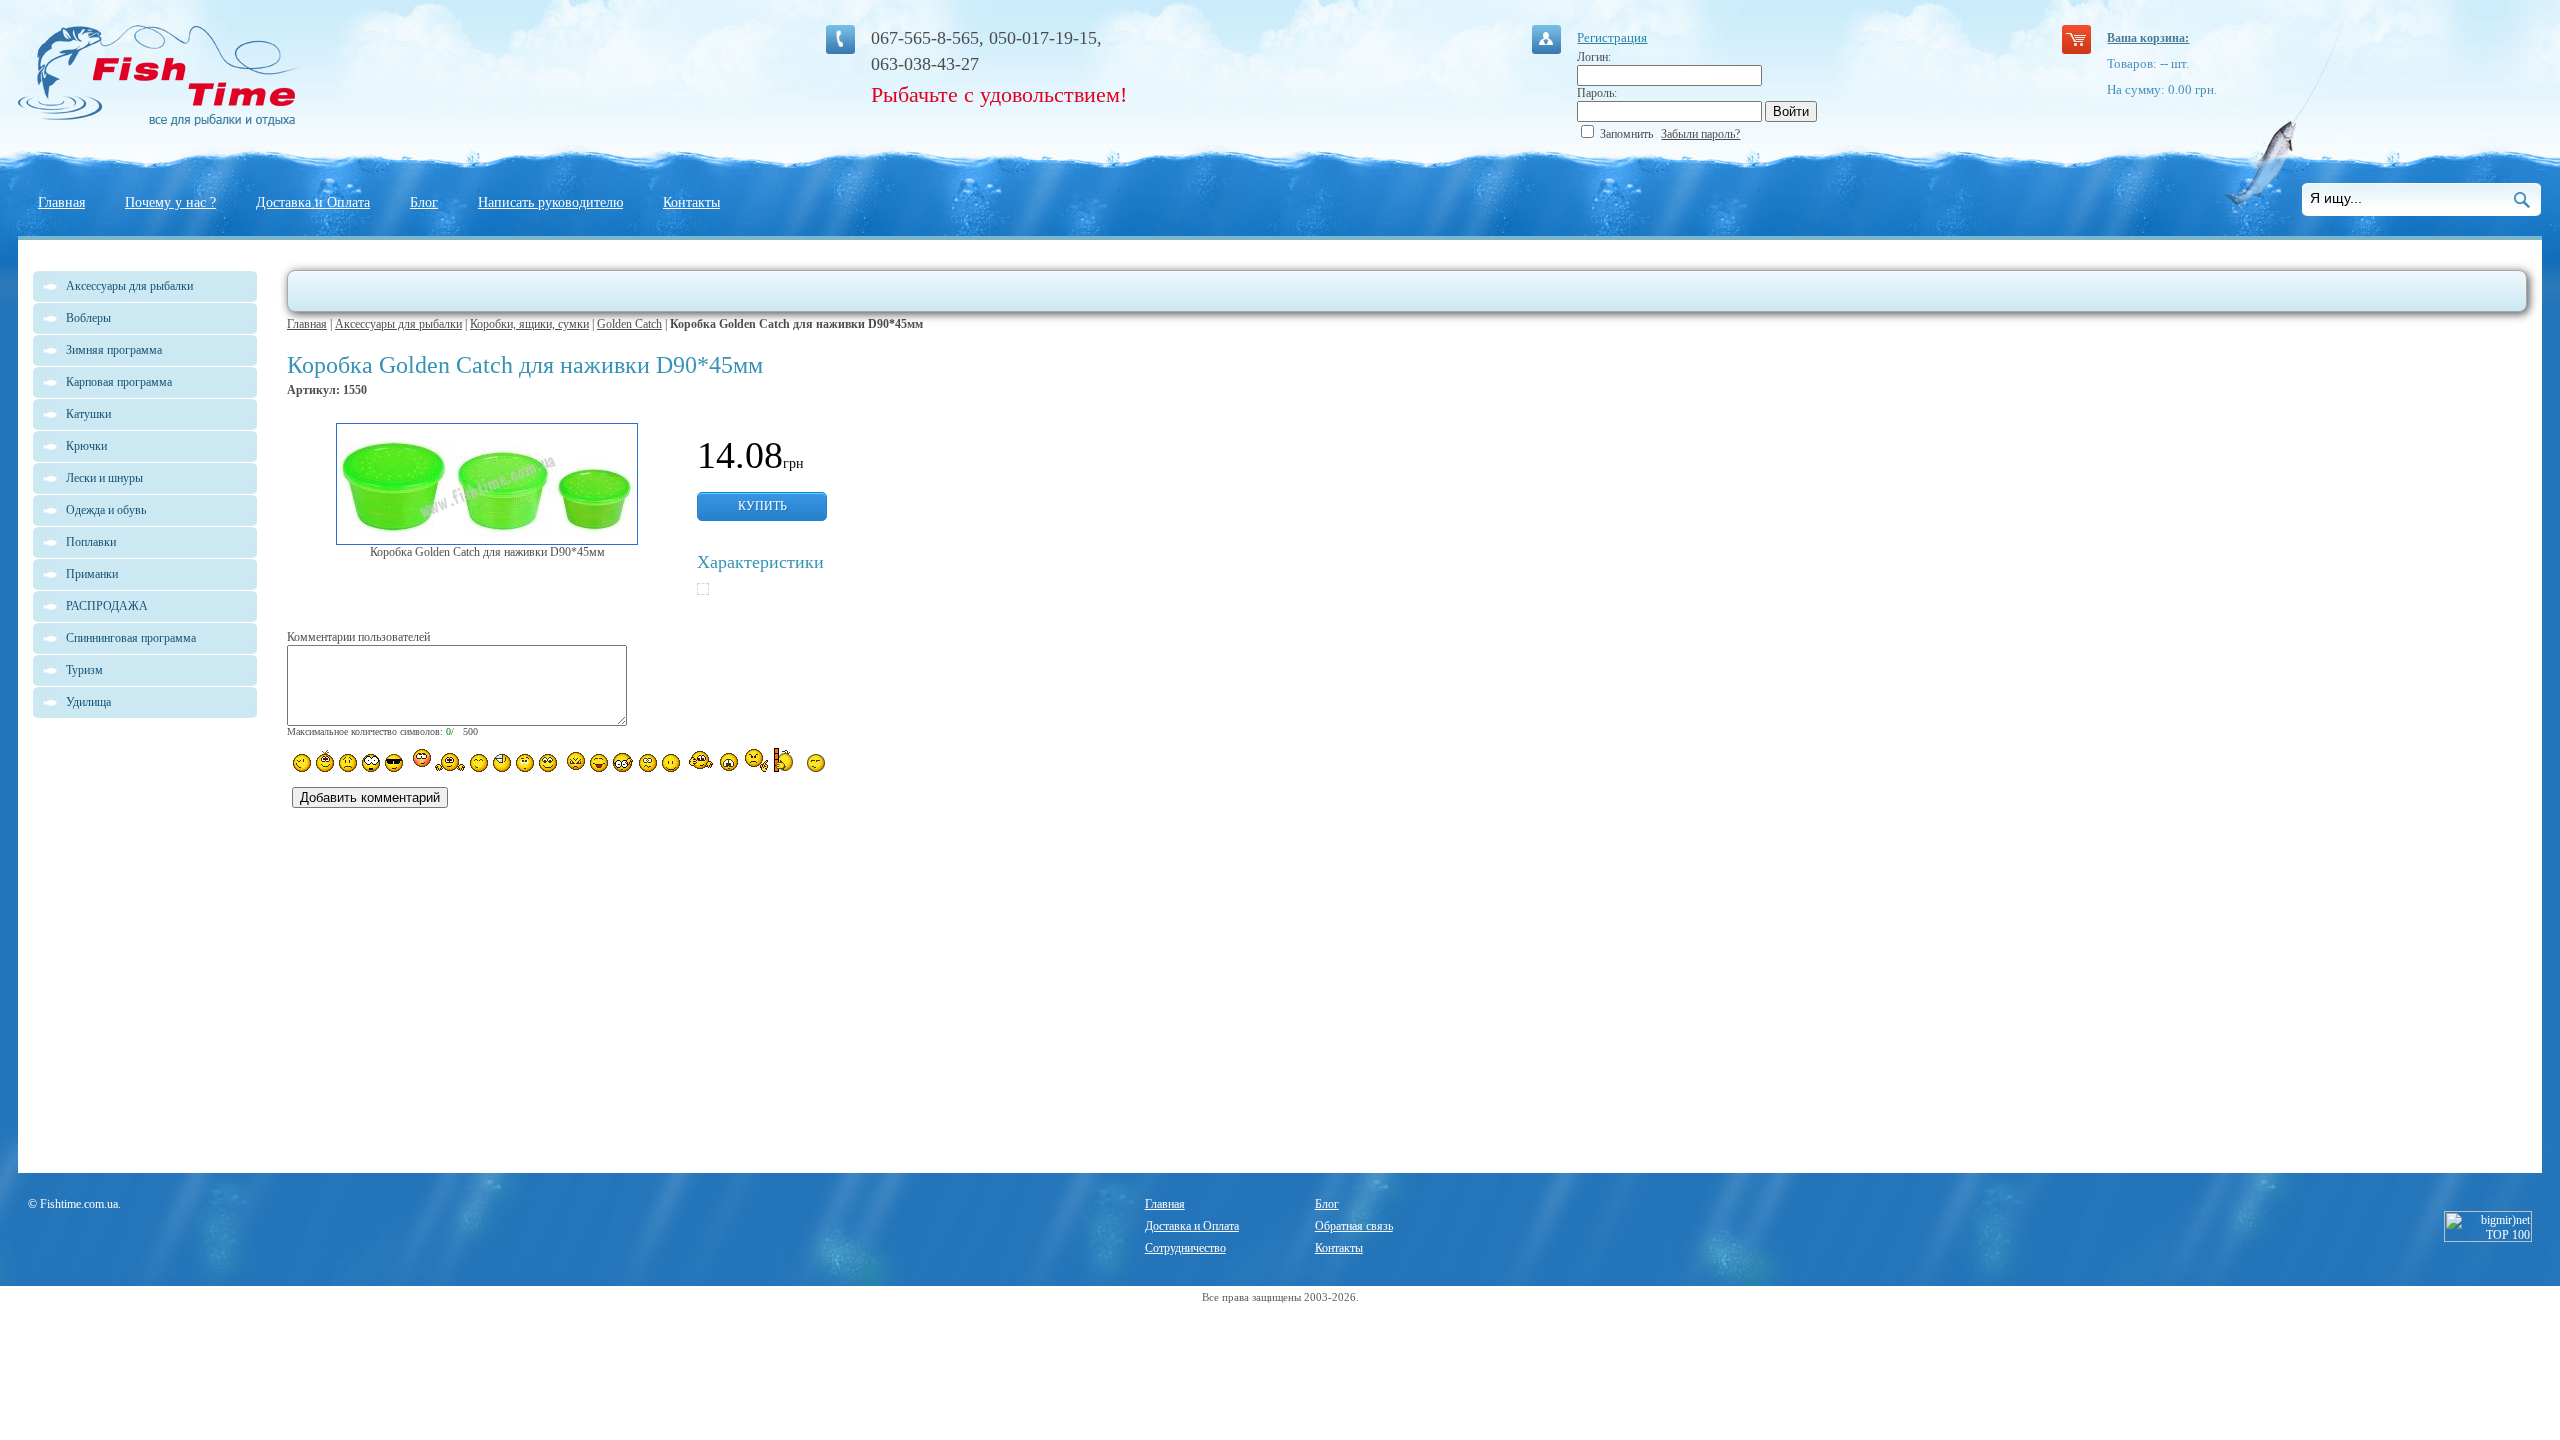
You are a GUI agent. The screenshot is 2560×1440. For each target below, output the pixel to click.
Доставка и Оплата (313, 202)
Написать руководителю (550, 202)
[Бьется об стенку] (787, 760)
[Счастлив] (479, 763)
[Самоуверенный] (394, 763)
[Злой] (573, 762)
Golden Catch (629, 324)
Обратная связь (1354, 1226)
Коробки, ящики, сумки (529, 324)
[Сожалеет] (729, 762)
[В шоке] (371, 763)
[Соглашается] (671, 763)
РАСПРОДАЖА (107, 606)
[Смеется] (302, 763)
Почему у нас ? (170, 202)
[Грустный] (348, 763)
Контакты (691, 202)
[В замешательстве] (525, 763)
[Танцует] (450, 761)
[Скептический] (816, 763)
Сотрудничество (1185, 1248)
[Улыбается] (325, 761)
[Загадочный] (548, 763)
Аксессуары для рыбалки (398, 324)
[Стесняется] (419, 760)
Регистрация (1612, 37)
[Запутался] (648, 763)
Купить (762, 506)
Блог (424, 202)
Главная (61, 202)
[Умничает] (623, 762)
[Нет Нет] (756, 760)
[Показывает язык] (599, 763)
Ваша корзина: (2148, 38)
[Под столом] (502, 763)
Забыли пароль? (1700, 134)
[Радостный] (699, 761)
